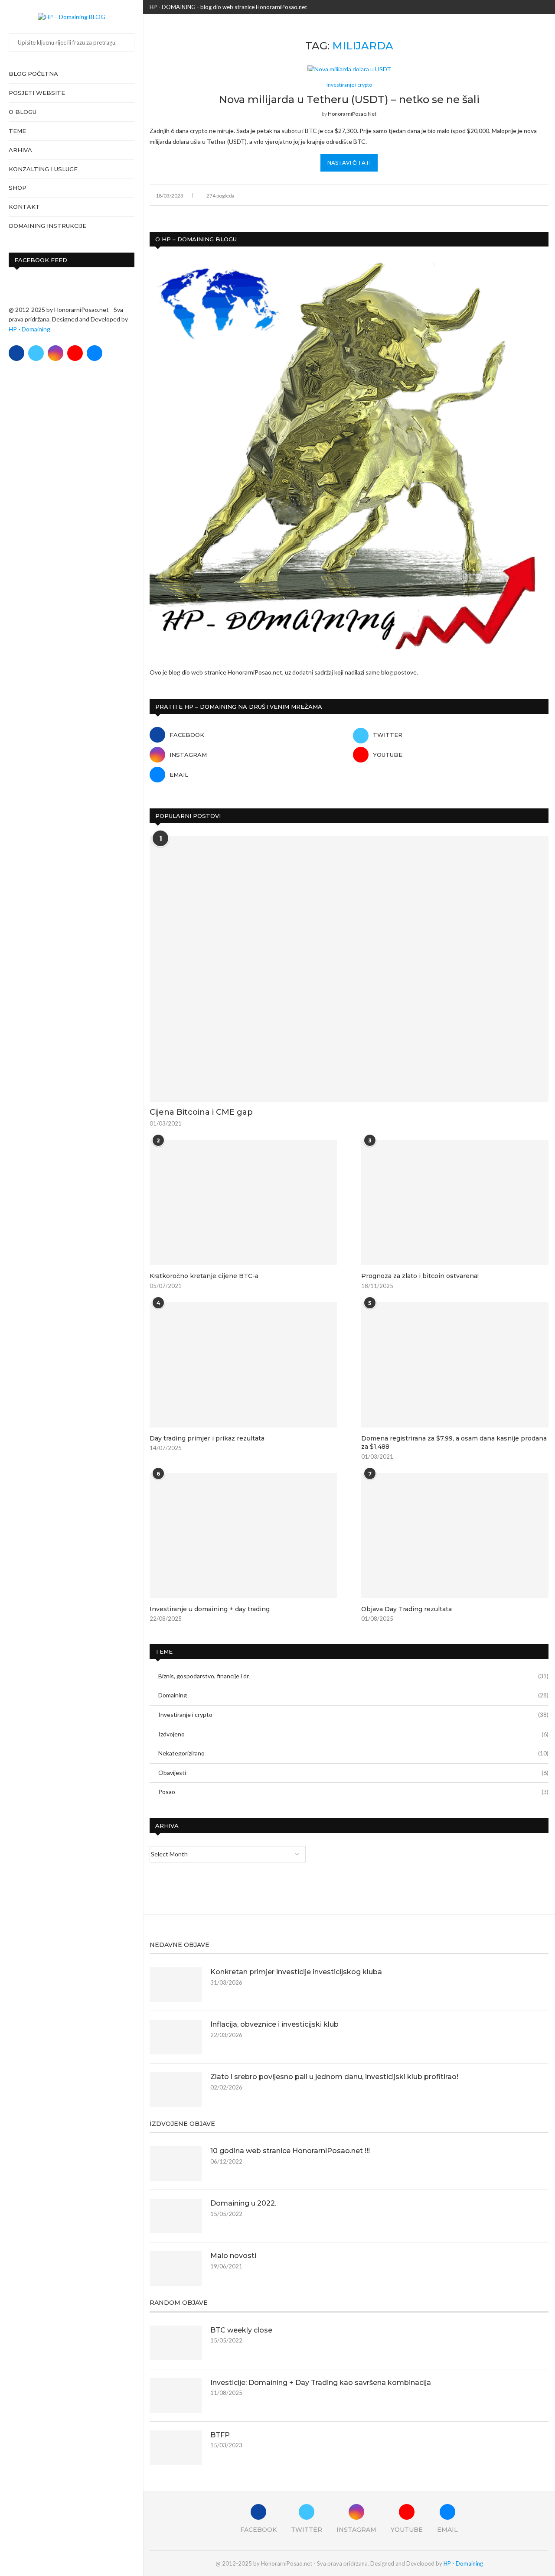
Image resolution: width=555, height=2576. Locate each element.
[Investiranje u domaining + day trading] (243, 1535)
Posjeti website (37, 93)
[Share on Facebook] (501, 195)
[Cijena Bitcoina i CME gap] (349, 969)
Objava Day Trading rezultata (406, 1609)
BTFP (220, 2435)
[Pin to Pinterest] (519, 195)
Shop (18, 188)
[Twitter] (36, 353)
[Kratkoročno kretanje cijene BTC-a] (243, 1203)
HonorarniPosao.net (352, 114)
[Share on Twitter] (510, 195)
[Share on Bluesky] (537, 195)
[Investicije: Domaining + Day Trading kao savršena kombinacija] (176, 2395)
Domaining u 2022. (243, 2203)
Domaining (353, 1695)
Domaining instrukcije (47, 226)
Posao (353, 1792)
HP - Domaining (29, 329)
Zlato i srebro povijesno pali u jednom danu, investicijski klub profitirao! (334, 2077)
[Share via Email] (546, 195)
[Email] (95, 353)
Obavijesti (353, 1773)
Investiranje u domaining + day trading (210, 1609)
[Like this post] (490, 195)
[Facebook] (16, 353)
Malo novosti (233, 2256)
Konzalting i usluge (43, 169)
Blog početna (33, 74)
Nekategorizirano (353, 1753)
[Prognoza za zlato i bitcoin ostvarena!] (455, 1203)
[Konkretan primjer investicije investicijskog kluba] (176, 1985)
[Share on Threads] (528, 195)
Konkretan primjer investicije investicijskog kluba (296, 1972)
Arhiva (20, 150)
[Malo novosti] (176, 2268)
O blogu (23, 112)
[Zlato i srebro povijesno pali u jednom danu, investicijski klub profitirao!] (176, 2089)
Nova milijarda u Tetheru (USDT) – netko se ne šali (349, 99)
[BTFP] (176, 2448)
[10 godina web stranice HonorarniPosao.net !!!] (176, 2164)
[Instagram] (55, 353)
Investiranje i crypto (353, 1715)
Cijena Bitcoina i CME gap (201, 1112)
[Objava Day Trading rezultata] (455, 1535)
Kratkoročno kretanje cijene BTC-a (204, 1276)
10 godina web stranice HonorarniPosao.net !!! (290, 2151)
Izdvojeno (353, 1734)
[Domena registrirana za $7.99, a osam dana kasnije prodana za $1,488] (455, 1365)
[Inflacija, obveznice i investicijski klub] (176, 2037)
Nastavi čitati (349, 163)
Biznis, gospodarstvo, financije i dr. (353, 1676)
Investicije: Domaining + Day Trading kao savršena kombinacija (321, 2383)
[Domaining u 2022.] (176, 2216)
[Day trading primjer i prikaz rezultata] (243, 1365)
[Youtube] (75, 353)
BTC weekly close (241, 2330)
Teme (17, 131)
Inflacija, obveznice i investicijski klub (274, 2024)
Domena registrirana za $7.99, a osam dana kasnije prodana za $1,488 (454, 1443)
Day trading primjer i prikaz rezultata (207, 1438)
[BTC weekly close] (176, 2343)
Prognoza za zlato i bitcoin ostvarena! (420, 1276)
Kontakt (24, 207)
